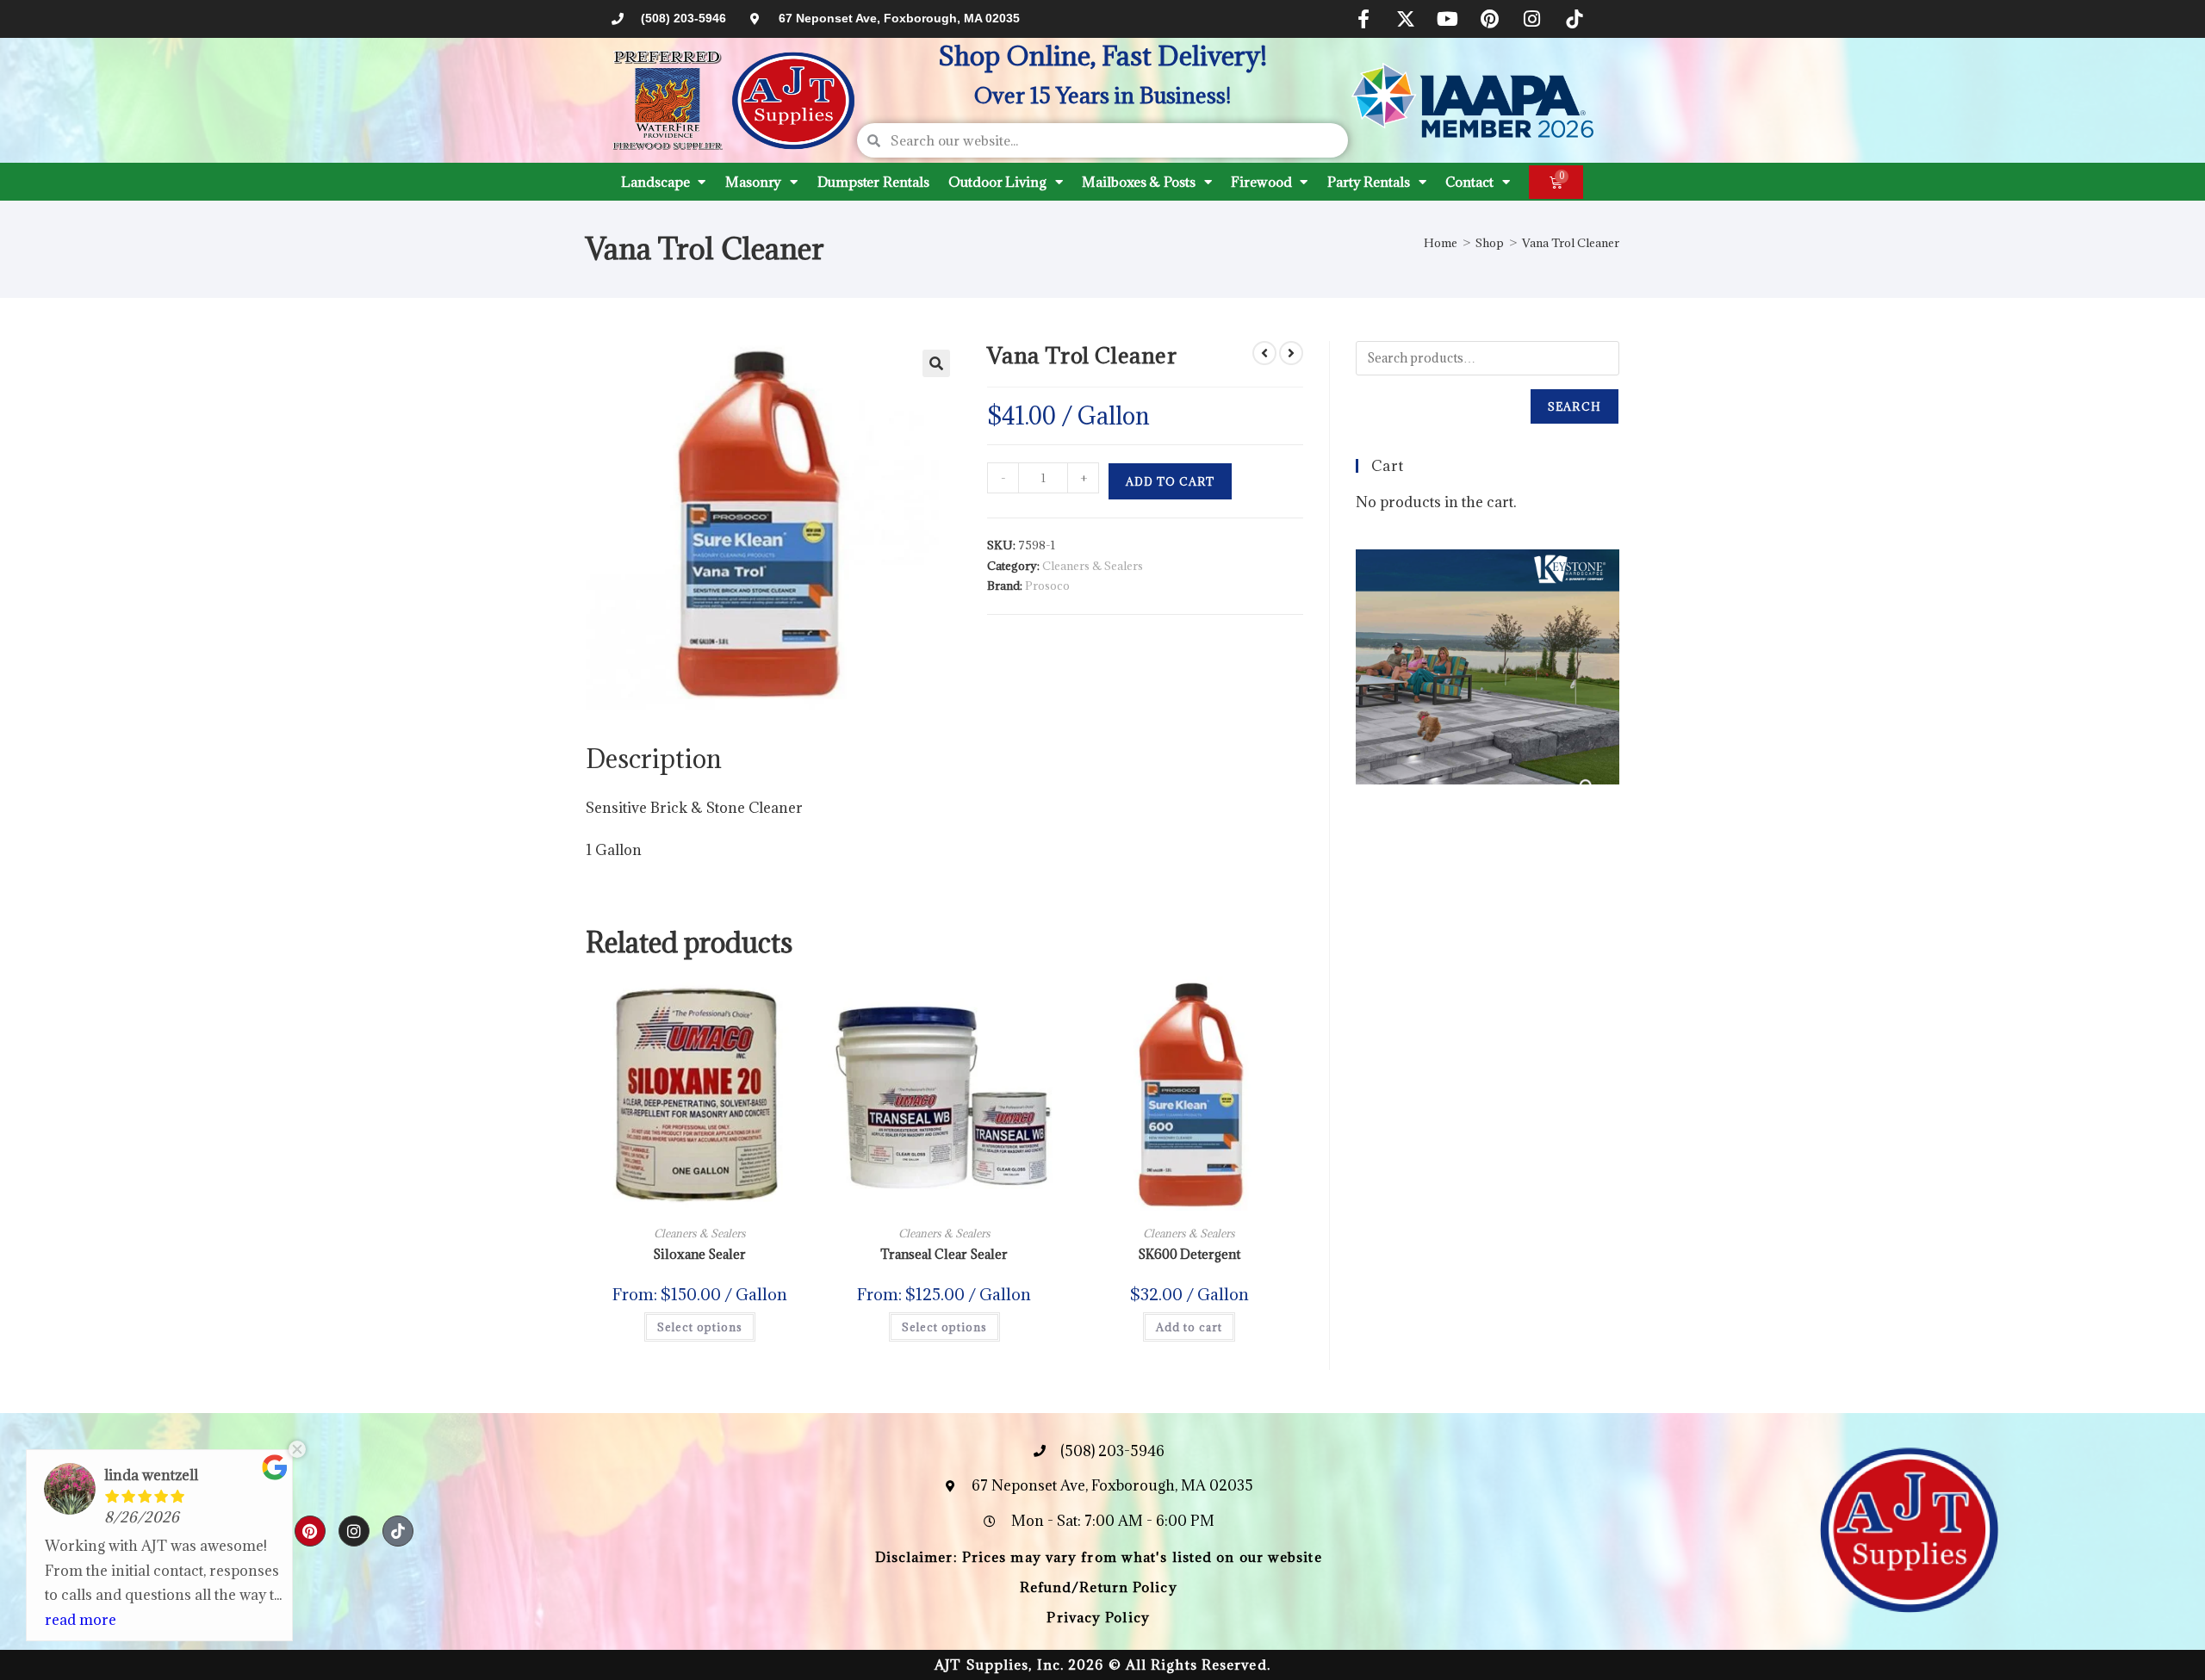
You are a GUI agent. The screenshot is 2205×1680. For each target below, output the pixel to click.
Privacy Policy (1098, 1617)
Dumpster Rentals (873, 182)
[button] (936, 363)
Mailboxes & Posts (1138, 182)
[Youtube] (1448, 19)
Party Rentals (1369, 182)
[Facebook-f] (1363, 19)
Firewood (1261, 182)
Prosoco (1047, 586)
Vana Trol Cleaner (1571, 243)
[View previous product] (1264, 353)
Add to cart (1170, 481)
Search (1575, 406)
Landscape (655, 182)
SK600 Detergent (1189, 1254)
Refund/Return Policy (1099, 1587)
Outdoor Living (997, 182)
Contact (1469, 182)
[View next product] (1291, 353)
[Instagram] (1532, 19)
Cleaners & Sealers (1093, 566)
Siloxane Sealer (699, 1254)
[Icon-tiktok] (1575, 19)
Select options (700, 1327)
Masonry (753, 182)
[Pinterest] (1490, 19)
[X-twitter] (1406, 19)
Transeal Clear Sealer (944, 1254)
